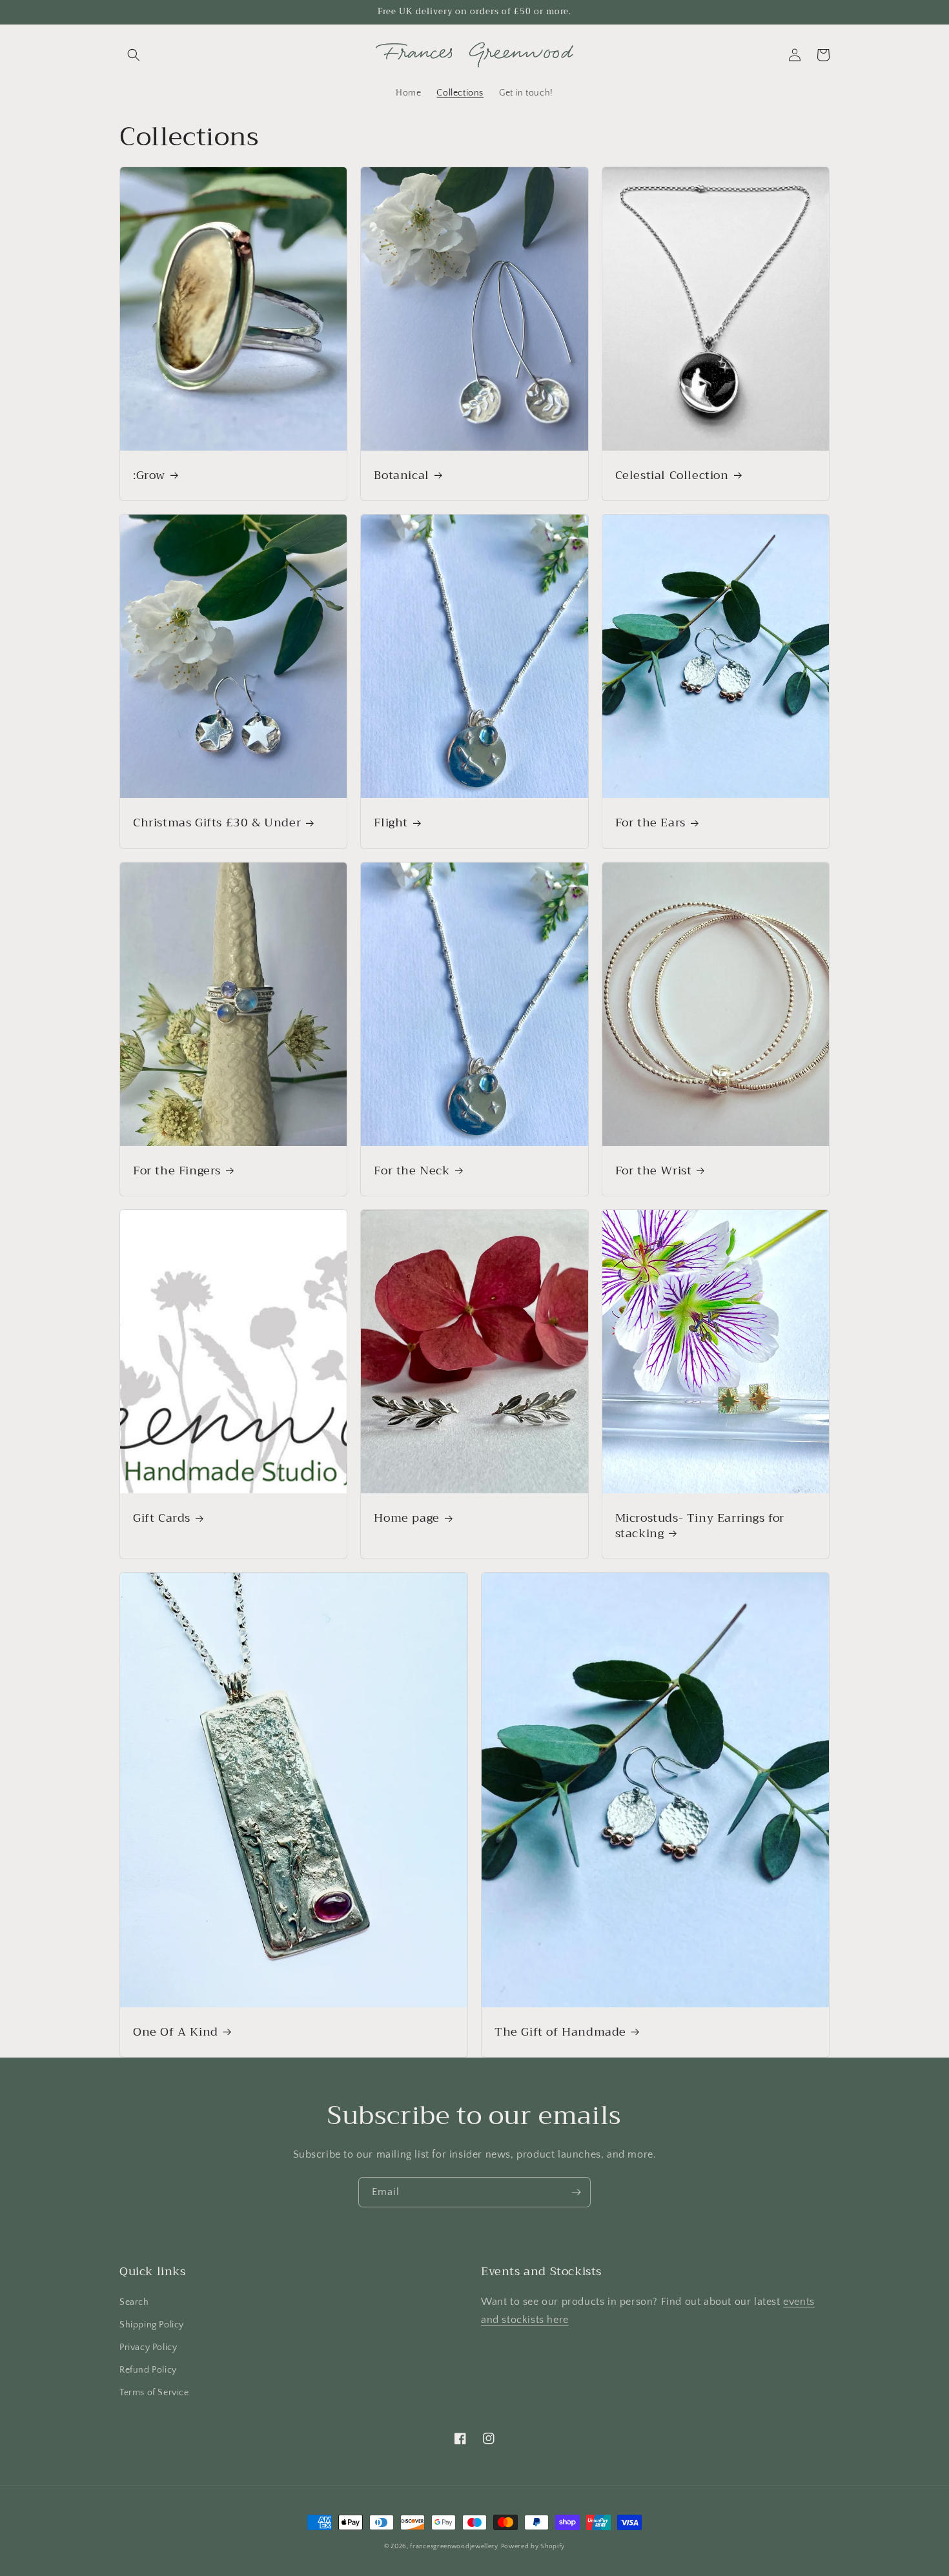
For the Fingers (177, 1171)
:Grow (149, 475)
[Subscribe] (576, 2192)
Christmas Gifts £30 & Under (217, 823)
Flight (391, 823)
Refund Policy (148, 2370)
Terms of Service (154, 2393)
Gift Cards (162, 1518)
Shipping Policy (152, 2325)
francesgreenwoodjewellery (454, 2547)
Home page (406, 1518)
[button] (134, 55)
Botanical (401, 475)
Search (134, 2302)
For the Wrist (654, 1171)
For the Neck (412, 1171)
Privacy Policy (148, 2347)
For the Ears (650, 823)
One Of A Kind (176, 2032)
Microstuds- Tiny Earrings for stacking (700, 1526)
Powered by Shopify (533, 2547)
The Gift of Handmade (560, 2032)
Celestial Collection (672, 475)
